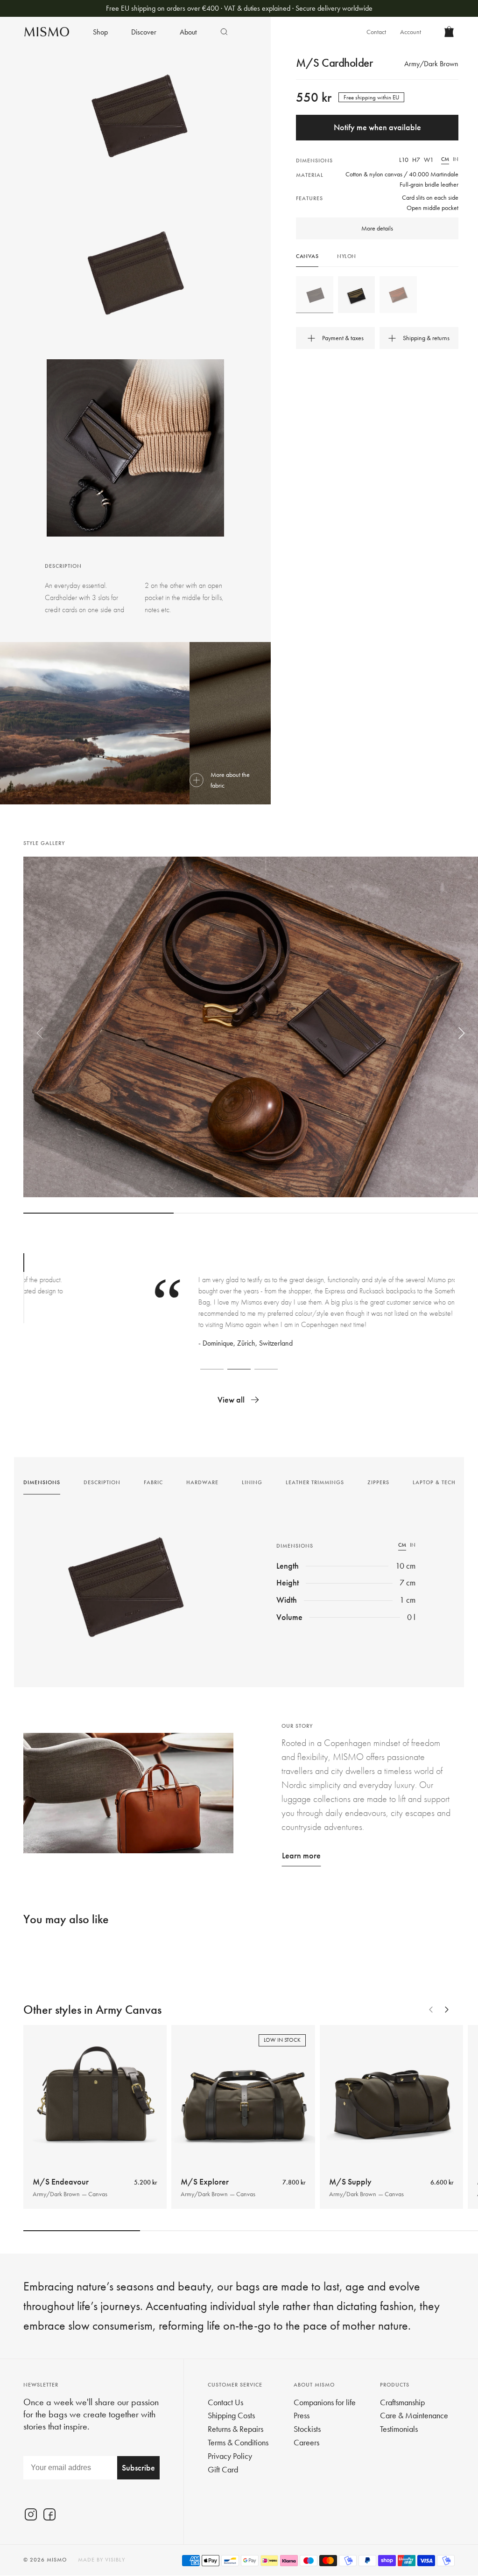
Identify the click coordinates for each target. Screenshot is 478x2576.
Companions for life (325, 2402)
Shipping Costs (231, 2415)
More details (377, 228)
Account (411, 32)
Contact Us (225, 2402)
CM (445, 159)
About (188, 32)
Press (302, 2415)
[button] (40, 1033)
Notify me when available (377, 127)
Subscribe (138, 2468)
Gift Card (223, 2469)
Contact (376, 32)
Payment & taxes (343, 338)
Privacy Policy (230, 2456)
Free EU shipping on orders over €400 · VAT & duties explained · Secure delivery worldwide (239, 8)
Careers (306, 2442)
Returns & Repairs (235, 2429)
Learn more (301, 1855)
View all (231, 1400)
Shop (100, 32)
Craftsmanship (402, 2402)
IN (456, 159)
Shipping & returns (426, 338)
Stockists (307, 2429)
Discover (144, 32)
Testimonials (399, 2429)
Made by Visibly (102, 2560)
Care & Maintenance (414, 2415)
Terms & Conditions (238, 2442)
